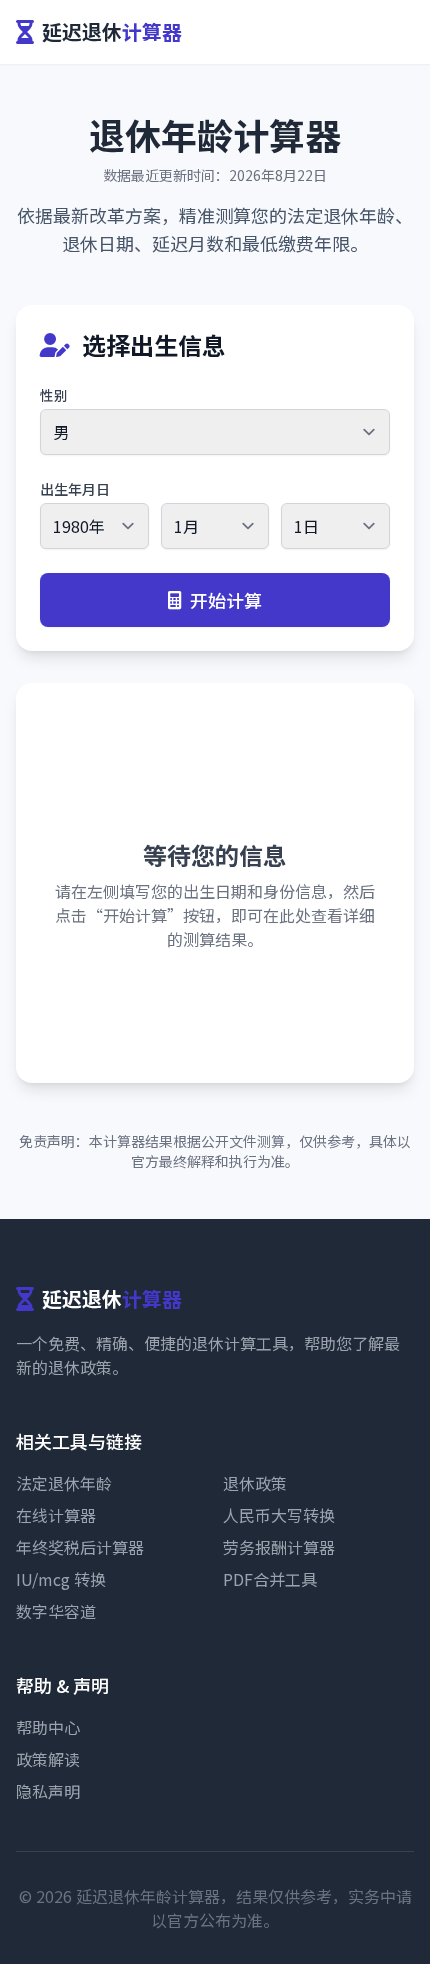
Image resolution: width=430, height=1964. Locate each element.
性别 (54, 395)
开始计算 (226, 600)
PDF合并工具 (270, 1579)
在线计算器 (56, 1515)
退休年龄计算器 (215, 134)
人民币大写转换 (279, 1515)
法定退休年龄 (64, 1483)
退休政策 (255, 1483)
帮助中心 (48, 1727)
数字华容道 (56, 1611)
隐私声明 (48, 1791)
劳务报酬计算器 (279, 1547)
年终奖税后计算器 (80, 1547)
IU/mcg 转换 (61, 1579)
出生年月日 (75, 489)
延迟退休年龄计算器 (148, 1896)
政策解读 (48, 1759)
